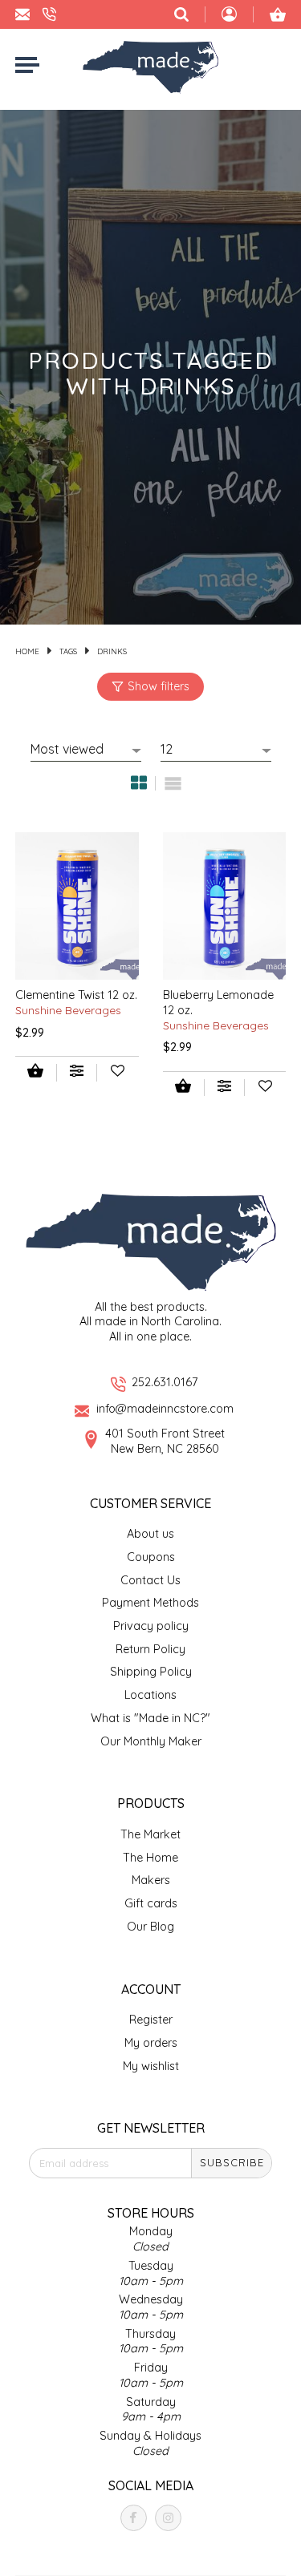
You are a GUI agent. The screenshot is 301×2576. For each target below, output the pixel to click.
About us (150, 1534)
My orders (151, 2043)
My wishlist (151, 2066)
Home (27, 651)
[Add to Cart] (36, 1072)
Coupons (151, 1557)
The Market (150, 1834)
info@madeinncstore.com (165, 1409)
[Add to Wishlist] (118, 1073)
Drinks (112, 651)
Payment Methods (150, 1603)
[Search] (181, 14)
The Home (150, 1858)
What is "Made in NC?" (150, 1718)
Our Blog (150, 1927)
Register (151, 2020)
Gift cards (151, 1903)
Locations (150, 1695)
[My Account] (229, 16)
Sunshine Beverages (68, 1010)
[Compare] (77, 1073)
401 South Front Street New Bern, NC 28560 (165, 1441)
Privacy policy (151, 1626)
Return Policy (150, 1649)
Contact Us (150, 1580)
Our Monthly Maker (151, 1741)
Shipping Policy (151, 1672)
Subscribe (232, 2162)
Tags (68, 651)
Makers (151, 1880)
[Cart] (278, 14)
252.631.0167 (165, 1382)
